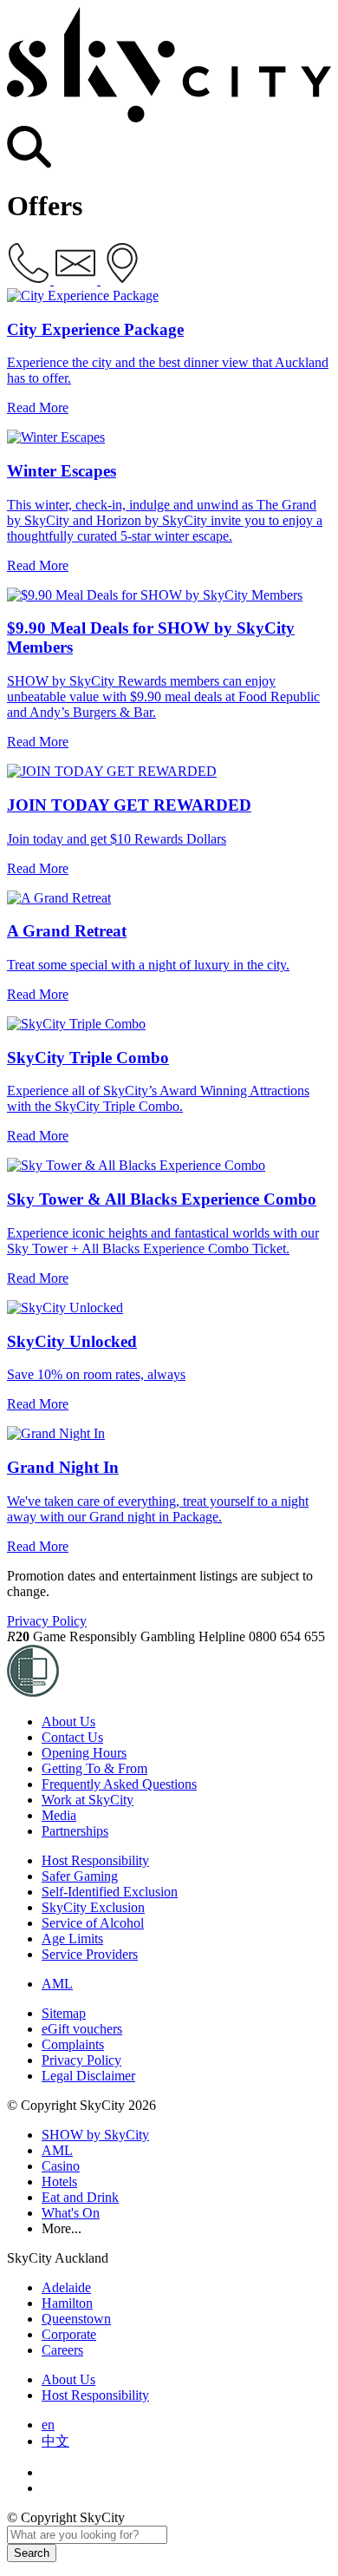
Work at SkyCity (88, 1800)
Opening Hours (84, 1753)
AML (57, 1984)
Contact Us (72, 1737)
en (48, 2425)
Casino (61, 2166)
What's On (71, 2213)
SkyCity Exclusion (93, 1907)
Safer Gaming (80, 1876)
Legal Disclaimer (88, 2076)
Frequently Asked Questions (119, 1784)
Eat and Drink (80, 2197)
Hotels (59, 2182)
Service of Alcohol (93, 1923)
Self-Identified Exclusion (110, 1892)
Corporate (69, 2334)
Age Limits (72, 1939)
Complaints (73, 2044)
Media (59, 1815)
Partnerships (75, 1831)
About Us (68, 1722)
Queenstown (76, 2319)
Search (32, 2553)
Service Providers (90, 1954)
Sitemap (64, 2013)
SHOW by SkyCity (95, 2135)
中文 (55, 2441)
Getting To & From (94, 1768)
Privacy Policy (47, 1621)
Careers (62, 2350)
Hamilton (67, 2303)
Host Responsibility (95, 1860)
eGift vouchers (82, 2029)
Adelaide (66, 2287)
